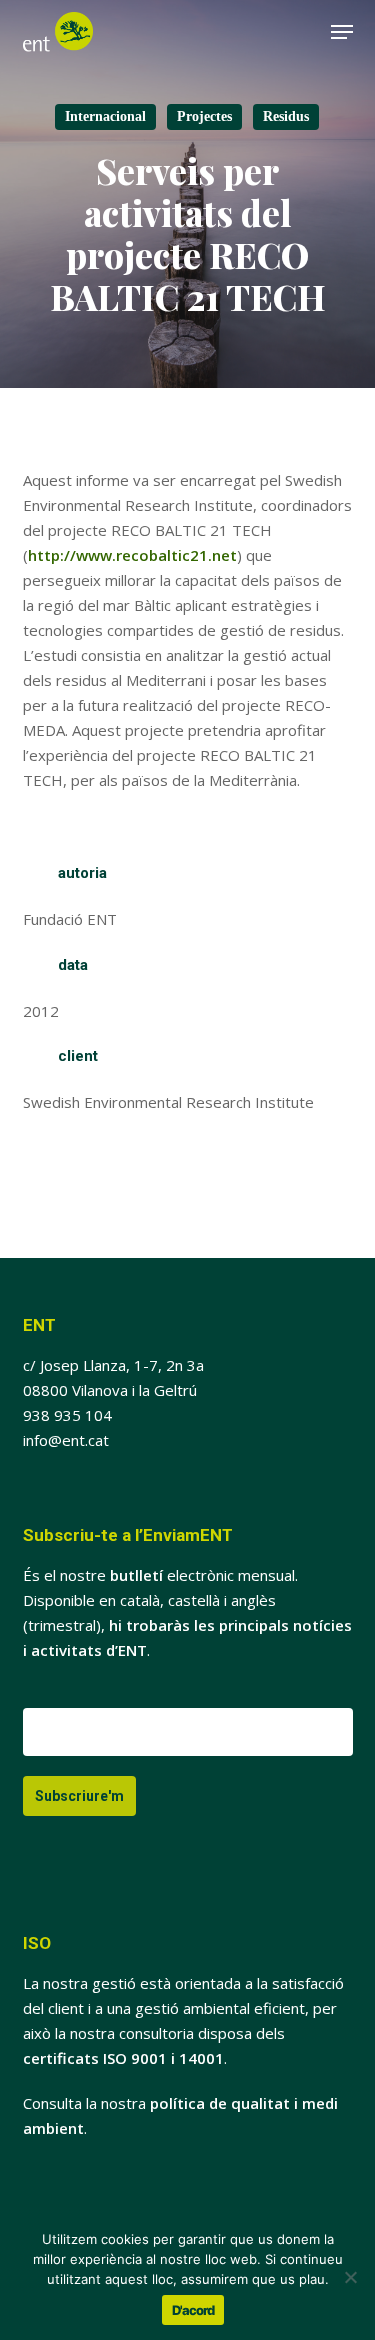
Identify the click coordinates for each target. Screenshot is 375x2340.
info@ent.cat (66, 1440)
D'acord (193, 2310)
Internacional (105, 116)
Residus (286, 116)
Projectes (204, 116)
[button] (342, 32)
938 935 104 (67, 1415)
